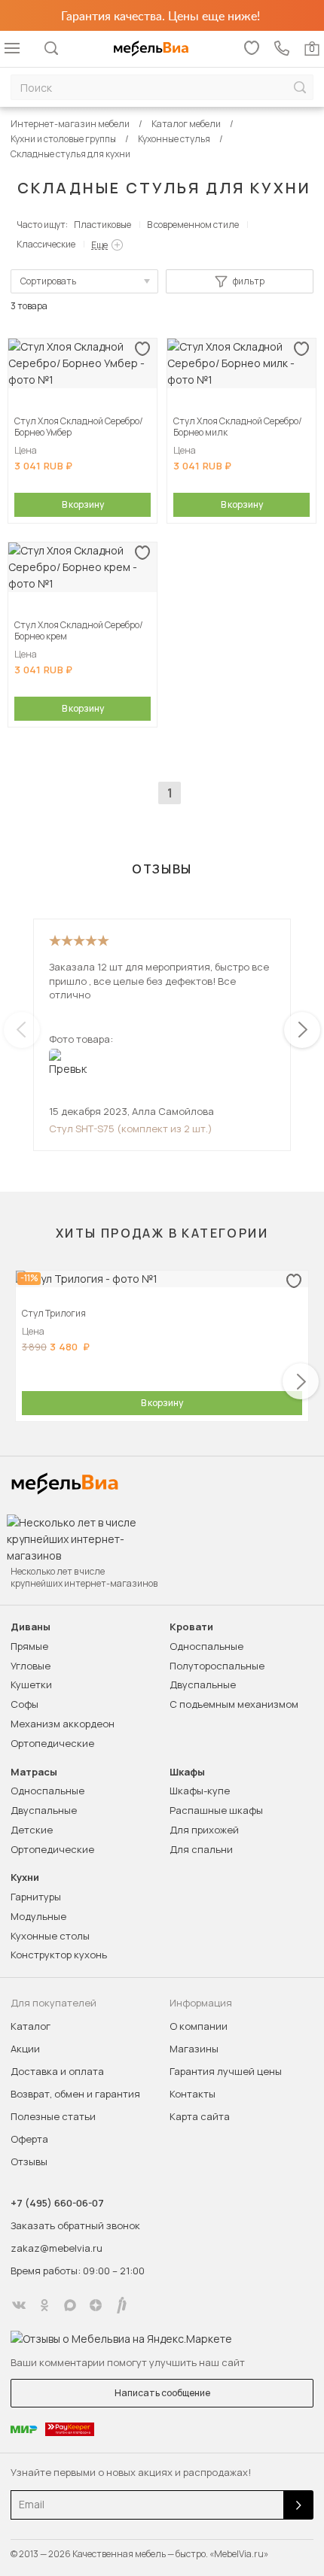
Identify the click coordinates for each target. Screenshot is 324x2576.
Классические (46, 244)
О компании (199, 2026)
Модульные (38, 1916)
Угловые (31, 1666)
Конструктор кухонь (59, 1955)
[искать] (300, 88)
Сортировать (48, 281)
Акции (25, 2049)
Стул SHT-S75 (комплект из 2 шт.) (131, 1129)
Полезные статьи (53, 2116)
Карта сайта (200, 2116)
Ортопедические (52, 1743)
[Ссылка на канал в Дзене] (96, 2305)
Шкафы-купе (200, 1791)
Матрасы (34, 1772)
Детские (32, 1830)
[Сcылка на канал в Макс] (70, 2305)
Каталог (31, 2026)
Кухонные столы (50, 1936)
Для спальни (201, 1849)
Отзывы (29, 2161)
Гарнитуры (36, 1897)
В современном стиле (193, 225)
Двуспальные (203, 1684)
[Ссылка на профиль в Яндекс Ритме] (121, 2305)
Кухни (25, 1877)
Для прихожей (204, 1830)
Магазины (194, 2049)
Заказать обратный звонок (75, 2225)
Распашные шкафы (216, 1810)
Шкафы (187, 1772)
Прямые (29, 1646)
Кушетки (31, 1684)
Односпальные (206, 1646)
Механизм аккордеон (63, 1724)
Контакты (193, 2094)
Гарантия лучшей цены (226, 2071)
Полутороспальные (217, 1666)
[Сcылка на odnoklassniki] (44, 2305)
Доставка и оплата (57, 2071)
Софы (24, 1704)
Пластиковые (102, 225)
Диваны (31, 1627)
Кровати (191, 1627)
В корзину (83, 504)
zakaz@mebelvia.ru (57, 2248)
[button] (302, 1030)
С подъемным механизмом (234, 1704)
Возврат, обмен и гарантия (75, 2094)
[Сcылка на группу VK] (19, 2305)
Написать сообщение (162, 2393)
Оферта (29, 2139)
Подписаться (298, 2505)
